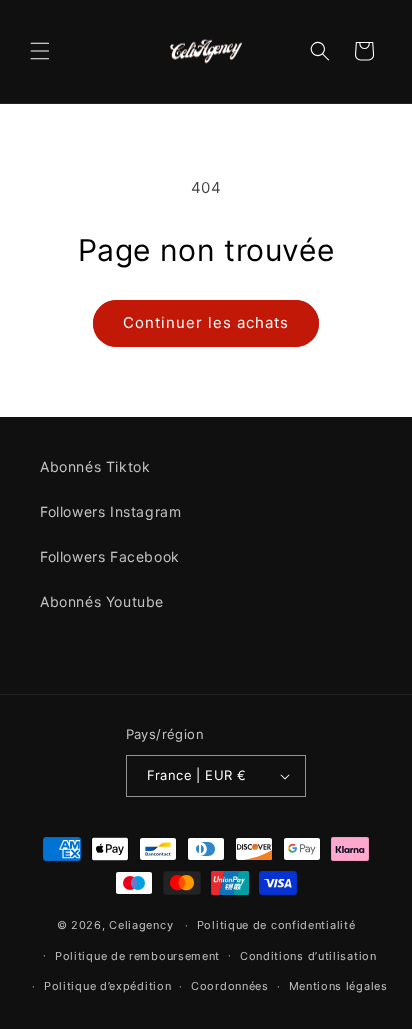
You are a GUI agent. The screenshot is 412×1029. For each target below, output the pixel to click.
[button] (40, 51)
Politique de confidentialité (276, 925)
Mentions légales (338, 986)
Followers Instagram (110, 511)
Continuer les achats (206, 322)
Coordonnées (230, 986)
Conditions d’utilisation (308, 956)
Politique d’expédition (107, 986)
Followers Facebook (110, 556)
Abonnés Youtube (102, 601)
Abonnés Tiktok (95, 466)
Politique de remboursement (137, 956)
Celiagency (141, 925)
